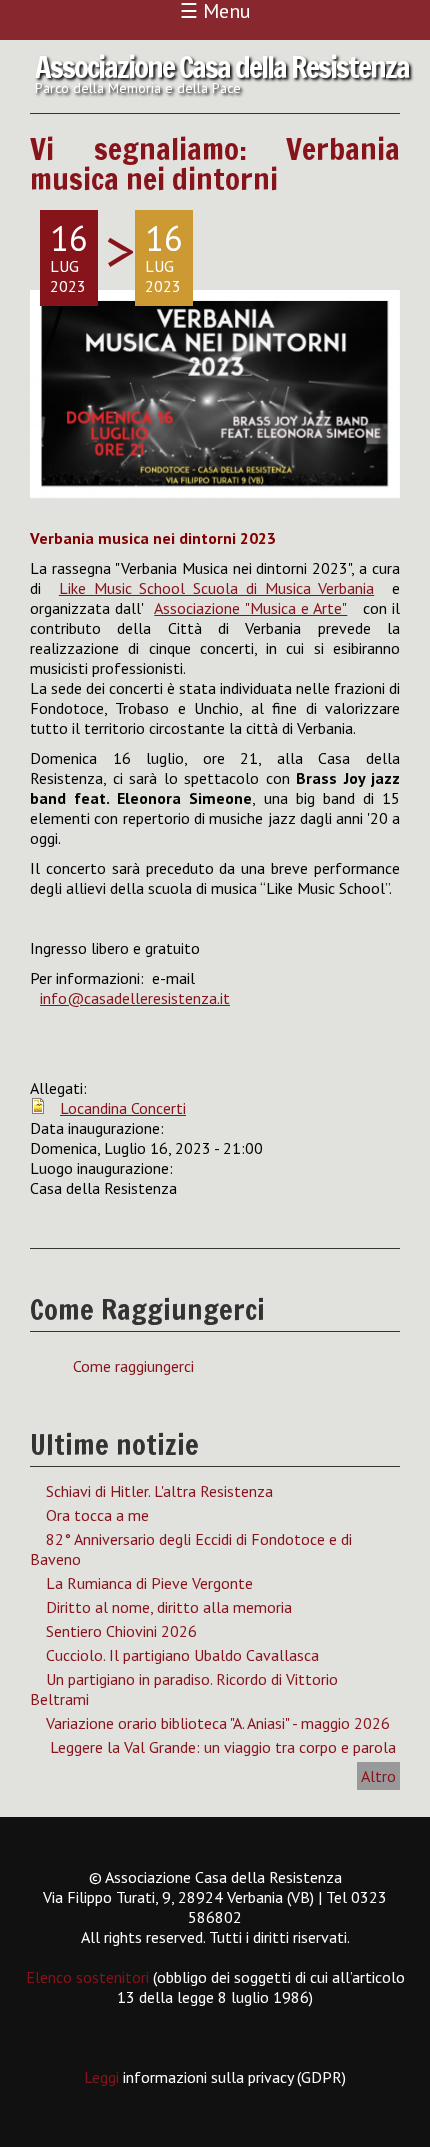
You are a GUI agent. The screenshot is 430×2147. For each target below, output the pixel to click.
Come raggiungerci (133, 1366)
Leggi (103, 2077)
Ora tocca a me (97, 1515)
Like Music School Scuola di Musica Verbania (217, 588)
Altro (378, 1776)
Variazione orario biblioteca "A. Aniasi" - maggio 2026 (218, 1723)
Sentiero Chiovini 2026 (121, 1631)
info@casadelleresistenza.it (135, 998)
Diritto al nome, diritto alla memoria (169, 1607)
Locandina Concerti (123, 1108)
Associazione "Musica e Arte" (250, 608)
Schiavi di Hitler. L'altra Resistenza (159, 1491)
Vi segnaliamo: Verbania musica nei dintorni (215, 163)
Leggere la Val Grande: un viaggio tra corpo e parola (221, 1747)
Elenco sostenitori (87, 1977)
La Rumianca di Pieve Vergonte (149, 1583)
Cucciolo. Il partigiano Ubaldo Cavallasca (182, 1655)
